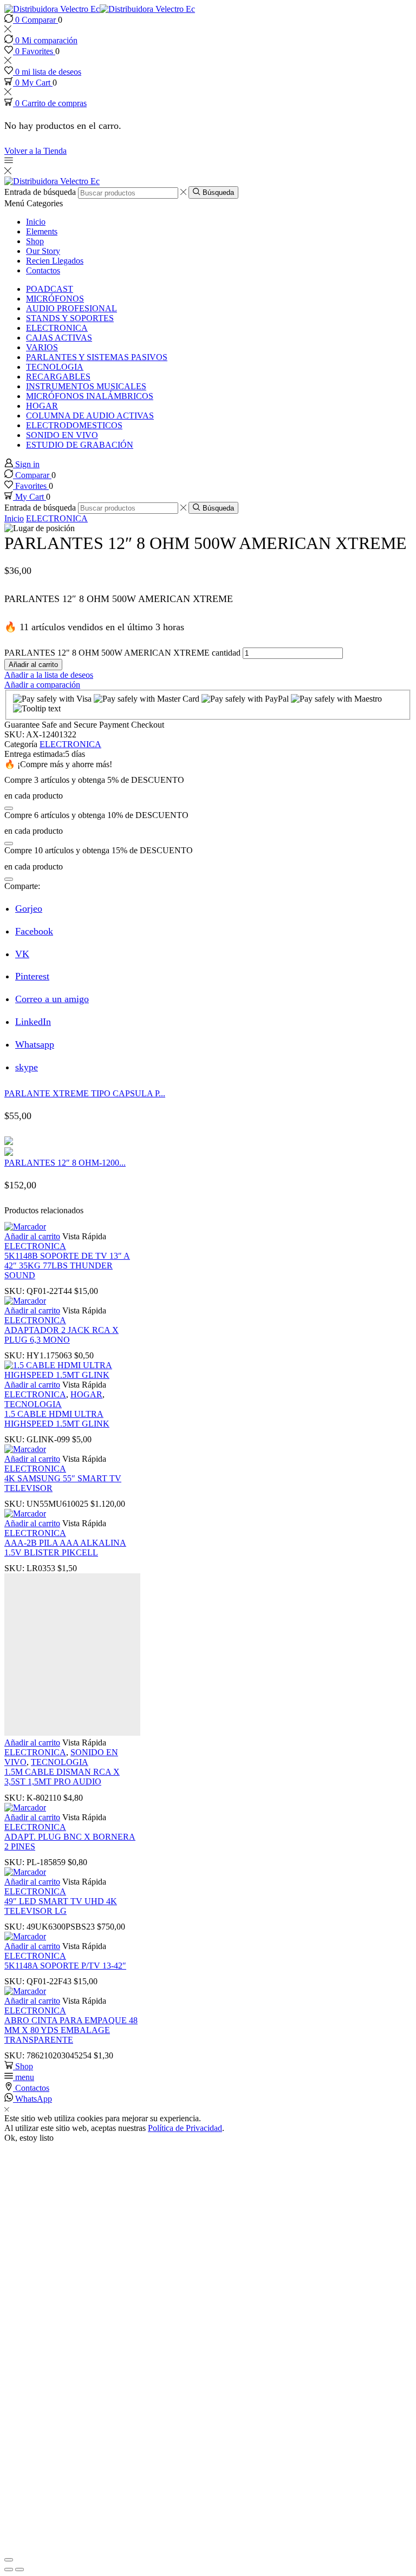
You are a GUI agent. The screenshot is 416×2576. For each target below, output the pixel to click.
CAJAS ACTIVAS (59, 338)
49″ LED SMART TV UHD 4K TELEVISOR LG (61, 1906)
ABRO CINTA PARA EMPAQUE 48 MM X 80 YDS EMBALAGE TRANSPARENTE (71, 2030)
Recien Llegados (55, 261)
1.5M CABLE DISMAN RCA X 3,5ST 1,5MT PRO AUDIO (62, 1777)
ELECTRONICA (57, 328)
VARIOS (42, 347)
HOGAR (42, 406)
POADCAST (50, 289)
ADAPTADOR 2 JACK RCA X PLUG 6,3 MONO (61, 1335)
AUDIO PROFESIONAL (71, 308)
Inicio (36, 222)
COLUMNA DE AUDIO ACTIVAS (90, 416)
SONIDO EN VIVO (62, 435)
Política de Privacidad (185, 2128)
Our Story (43, 251)
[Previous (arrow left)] (9, 2570)
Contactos (43, 270)
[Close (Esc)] (9, 2560)
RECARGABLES (58, 377)
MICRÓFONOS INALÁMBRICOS (90, 396)
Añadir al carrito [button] (32, 1236)
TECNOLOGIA (55, 367)
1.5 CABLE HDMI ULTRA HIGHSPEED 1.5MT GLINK (57, 1419)
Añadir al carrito (33, 665)
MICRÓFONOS (55, 299)
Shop (35, 241)
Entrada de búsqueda (40, 192)
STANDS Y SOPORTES (70, 318)
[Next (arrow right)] (19, 2570)
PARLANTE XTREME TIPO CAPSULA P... (85, 1093)
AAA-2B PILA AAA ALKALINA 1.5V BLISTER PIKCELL (65, 1548)
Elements (42, 231)
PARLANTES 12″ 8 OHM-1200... (65, 1163)
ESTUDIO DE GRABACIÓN (80, 445)
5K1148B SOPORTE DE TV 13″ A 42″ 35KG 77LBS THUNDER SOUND (67, 1266)
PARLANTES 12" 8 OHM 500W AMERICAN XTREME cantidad (122, 653)
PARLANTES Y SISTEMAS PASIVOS (97, 357)
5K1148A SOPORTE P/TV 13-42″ (65, 1966)
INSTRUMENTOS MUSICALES (86, 386)
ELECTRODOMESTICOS (74, 425)
